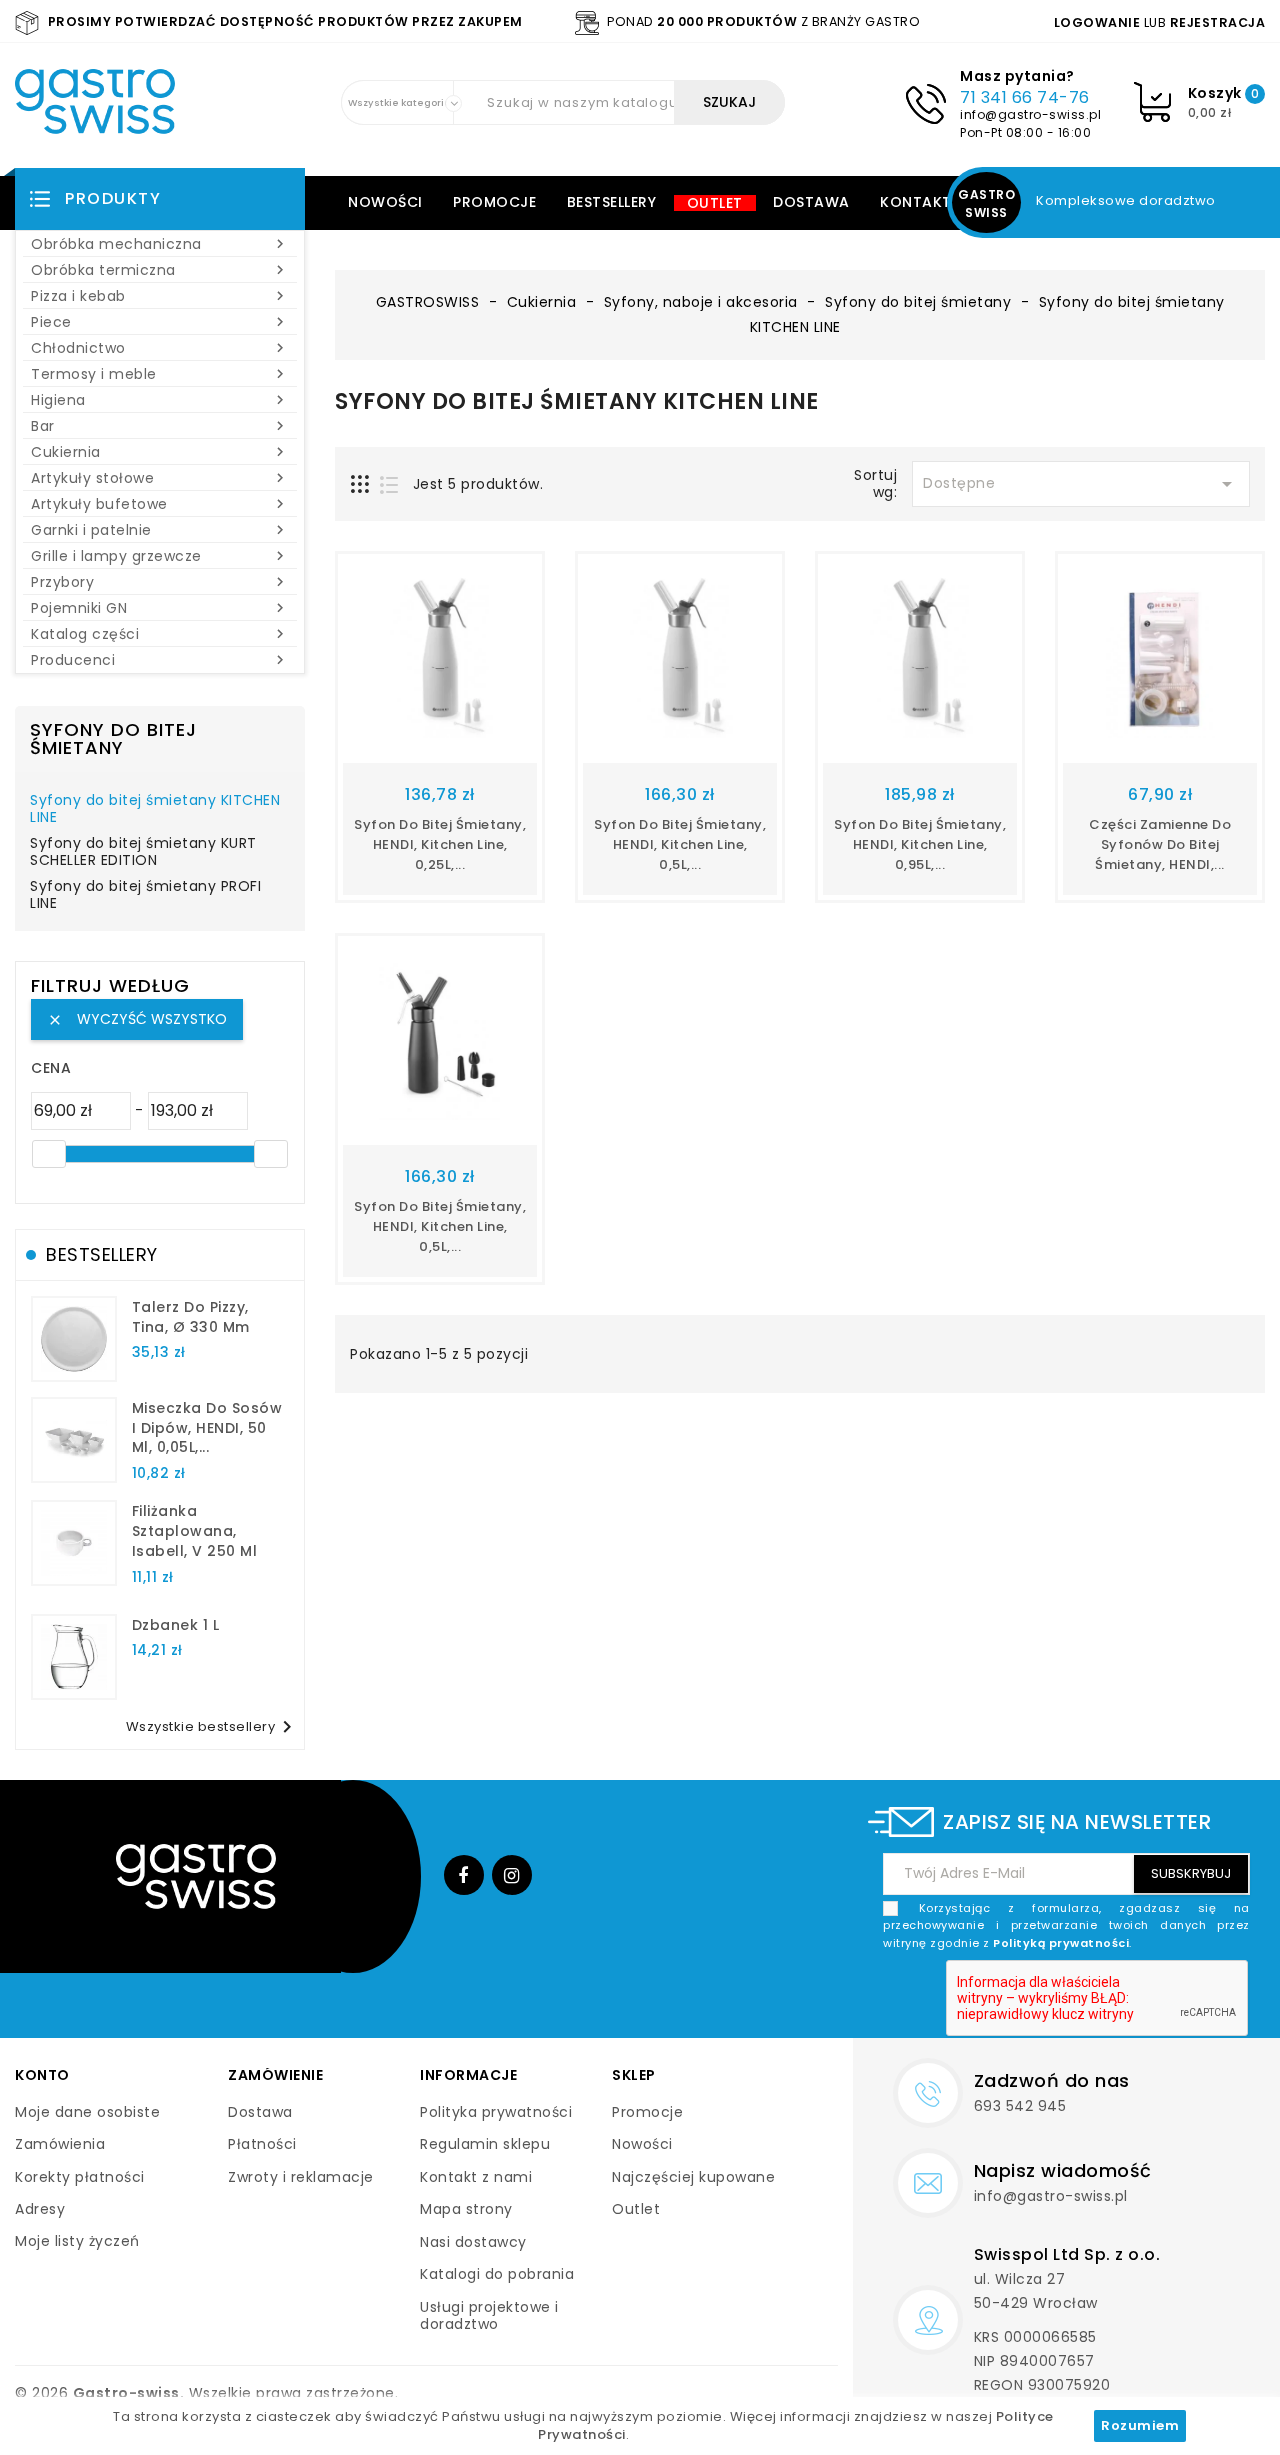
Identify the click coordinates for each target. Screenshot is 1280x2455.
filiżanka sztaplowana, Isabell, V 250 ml (195, 1531)
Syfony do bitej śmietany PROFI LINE (145, 896)
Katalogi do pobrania (497, 2274)
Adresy (40, 2209)
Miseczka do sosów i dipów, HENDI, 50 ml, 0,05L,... (207, 1428)
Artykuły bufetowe (160, 504)
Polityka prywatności (496, 2112)
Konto (42, 2075)
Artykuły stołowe (160, 478)
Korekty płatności (80, 2177)
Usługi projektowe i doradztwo (489, 2316)
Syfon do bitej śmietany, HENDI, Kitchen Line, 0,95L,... (920, 844)
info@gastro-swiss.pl (1030, 114)
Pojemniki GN (160, 608)
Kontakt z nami (476, 2177)
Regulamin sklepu (485, 2144)
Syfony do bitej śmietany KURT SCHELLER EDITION (143, 853)
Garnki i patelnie (160, 530)
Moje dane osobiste (87, 2112)
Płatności (262, 2144)
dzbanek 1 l (176, 1625)
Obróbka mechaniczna (160, 244)
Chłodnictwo (160, 348)
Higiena (160, 400)
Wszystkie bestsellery (213, 1727)
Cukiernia (160, 452)
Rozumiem (1140, 2425)
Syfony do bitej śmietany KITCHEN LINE (155, 810)
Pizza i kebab (160, 296)
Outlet (715, 203)
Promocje (494, 202)
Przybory (160, 582)
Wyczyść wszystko (137, 1019)
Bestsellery (612, 202)
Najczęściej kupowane (693, 2177)
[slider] (49, 1154)
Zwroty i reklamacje (301, 2177)
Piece (160, 322)
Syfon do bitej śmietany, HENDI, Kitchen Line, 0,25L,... (440, 844)
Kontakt (916, 202)
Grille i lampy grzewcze (160, 556)
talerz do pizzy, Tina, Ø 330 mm (191, 1317)
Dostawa (811, 202)
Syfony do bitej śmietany (113, 738)
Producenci (160, 660)
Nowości (385, 202)
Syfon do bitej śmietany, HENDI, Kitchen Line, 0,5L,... (680, 844)
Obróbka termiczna (160, 270)
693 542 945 (1020, 2106)
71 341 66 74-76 (1025, 97)
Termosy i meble (160, 374)
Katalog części (160, 634)
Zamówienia (60, 2144)
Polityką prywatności (1061, 1943)
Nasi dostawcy (473, 2242)
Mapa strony (466, 2209)
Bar (160, 426)
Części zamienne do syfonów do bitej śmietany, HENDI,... (1160, 844)
